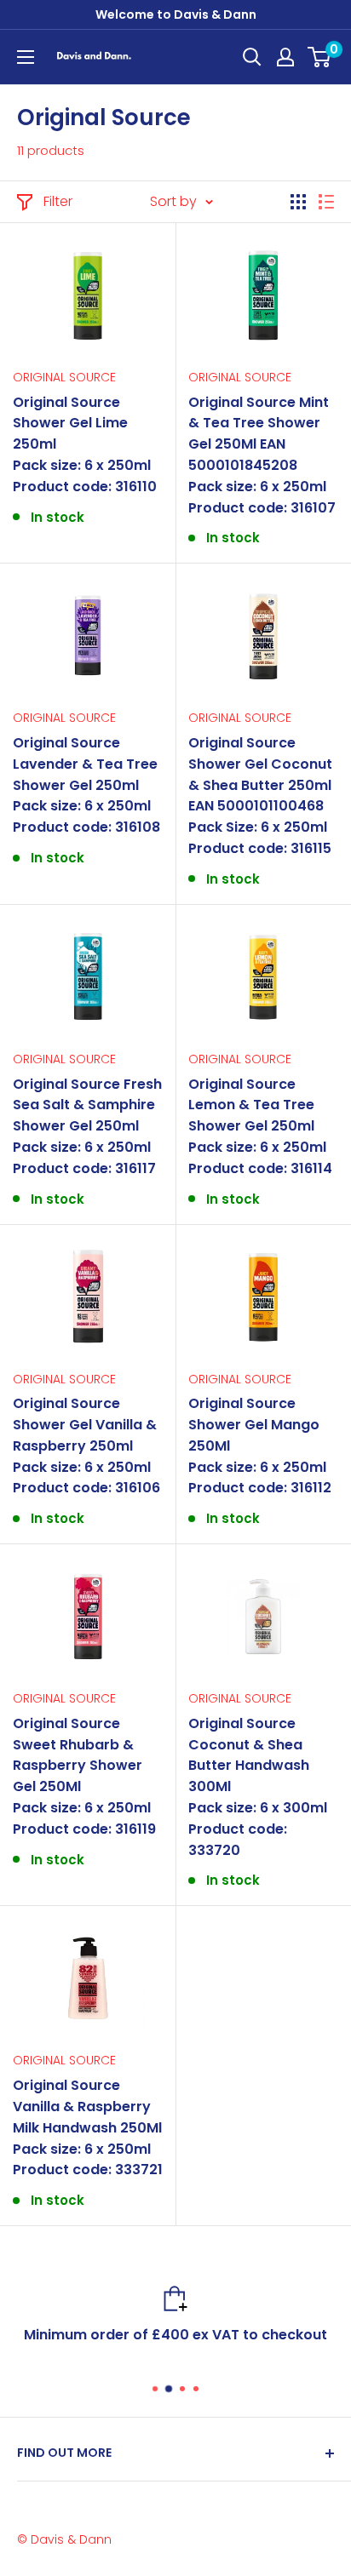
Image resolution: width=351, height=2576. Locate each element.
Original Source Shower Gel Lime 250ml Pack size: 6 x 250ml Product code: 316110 (85, 444)
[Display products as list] (326, 202)
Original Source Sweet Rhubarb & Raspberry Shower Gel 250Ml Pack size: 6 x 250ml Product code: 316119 (84, 1776)
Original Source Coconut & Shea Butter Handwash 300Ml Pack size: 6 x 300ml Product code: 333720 (258, 1787)
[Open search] (252, 57)
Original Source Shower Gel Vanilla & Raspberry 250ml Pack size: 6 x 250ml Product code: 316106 (86, 1445)
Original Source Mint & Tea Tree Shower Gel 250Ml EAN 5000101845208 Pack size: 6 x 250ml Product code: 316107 (262, 455)
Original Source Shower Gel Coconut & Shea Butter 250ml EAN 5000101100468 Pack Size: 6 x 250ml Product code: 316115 (260, 796)
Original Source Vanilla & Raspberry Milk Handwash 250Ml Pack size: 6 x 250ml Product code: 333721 (88, 2127)
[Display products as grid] (298, 202)
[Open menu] (26, 57)
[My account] (285, 57)
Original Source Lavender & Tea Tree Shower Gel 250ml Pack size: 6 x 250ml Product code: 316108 (86, 785)
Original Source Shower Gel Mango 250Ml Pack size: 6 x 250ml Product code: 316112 (260, 1445)
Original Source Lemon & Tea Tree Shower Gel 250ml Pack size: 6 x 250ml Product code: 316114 (260, 1126)
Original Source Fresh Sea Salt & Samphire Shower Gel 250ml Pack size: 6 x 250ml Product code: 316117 (87, 1126)
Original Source (64, 377)
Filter (58, 201)
